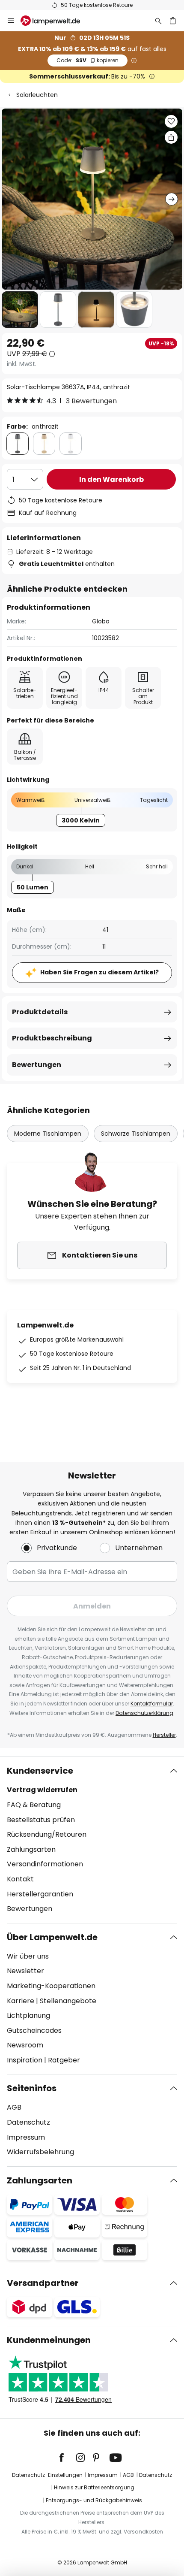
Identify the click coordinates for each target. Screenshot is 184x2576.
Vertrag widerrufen (42, 1790)
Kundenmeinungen (49, 2340)
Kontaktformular (152, 1704)
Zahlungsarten (31, 1849)
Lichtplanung (28, 2015)
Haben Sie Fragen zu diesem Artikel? (99, 972)
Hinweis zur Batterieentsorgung (94, 2487)
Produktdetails (40, 1012)
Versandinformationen (45, 1864)
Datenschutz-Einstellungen (47, 2475)
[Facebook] (67, 2458)
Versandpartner (43, 2283)
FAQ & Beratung (34, 1805)
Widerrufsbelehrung (40, 2152)
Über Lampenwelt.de (52, 1937)
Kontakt (20, 1879)
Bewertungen (37, 1065)
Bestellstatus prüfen (41, 1820)
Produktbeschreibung (52, 1038)
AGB (14, 2107)
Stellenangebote (68, 2001)
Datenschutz (28, 2122)
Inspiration (25, 2060)
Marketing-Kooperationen (51, 1986)
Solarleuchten (37, 95)
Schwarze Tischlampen (136, 1134)
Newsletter (25, 1971)
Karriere (21, 2001)
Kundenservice (40, 1771)
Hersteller (164, 1735)
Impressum (26, 2137)
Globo (101, 621)
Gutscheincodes (34, 2030)
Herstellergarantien (40, 1894)
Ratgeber (64, 2060)
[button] (20, 310)
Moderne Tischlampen (48, 1134)
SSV (88, 60)
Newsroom (25, 2045)
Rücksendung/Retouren (47, 1834)
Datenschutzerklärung (144, 1713)
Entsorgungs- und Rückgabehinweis (94, 2500)
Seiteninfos (32, 2088)
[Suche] (158, 21)
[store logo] (55, 21)
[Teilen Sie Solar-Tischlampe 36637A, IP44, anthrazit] (171, 137)
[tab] (92, 1840)
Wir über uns (28, 1956)
